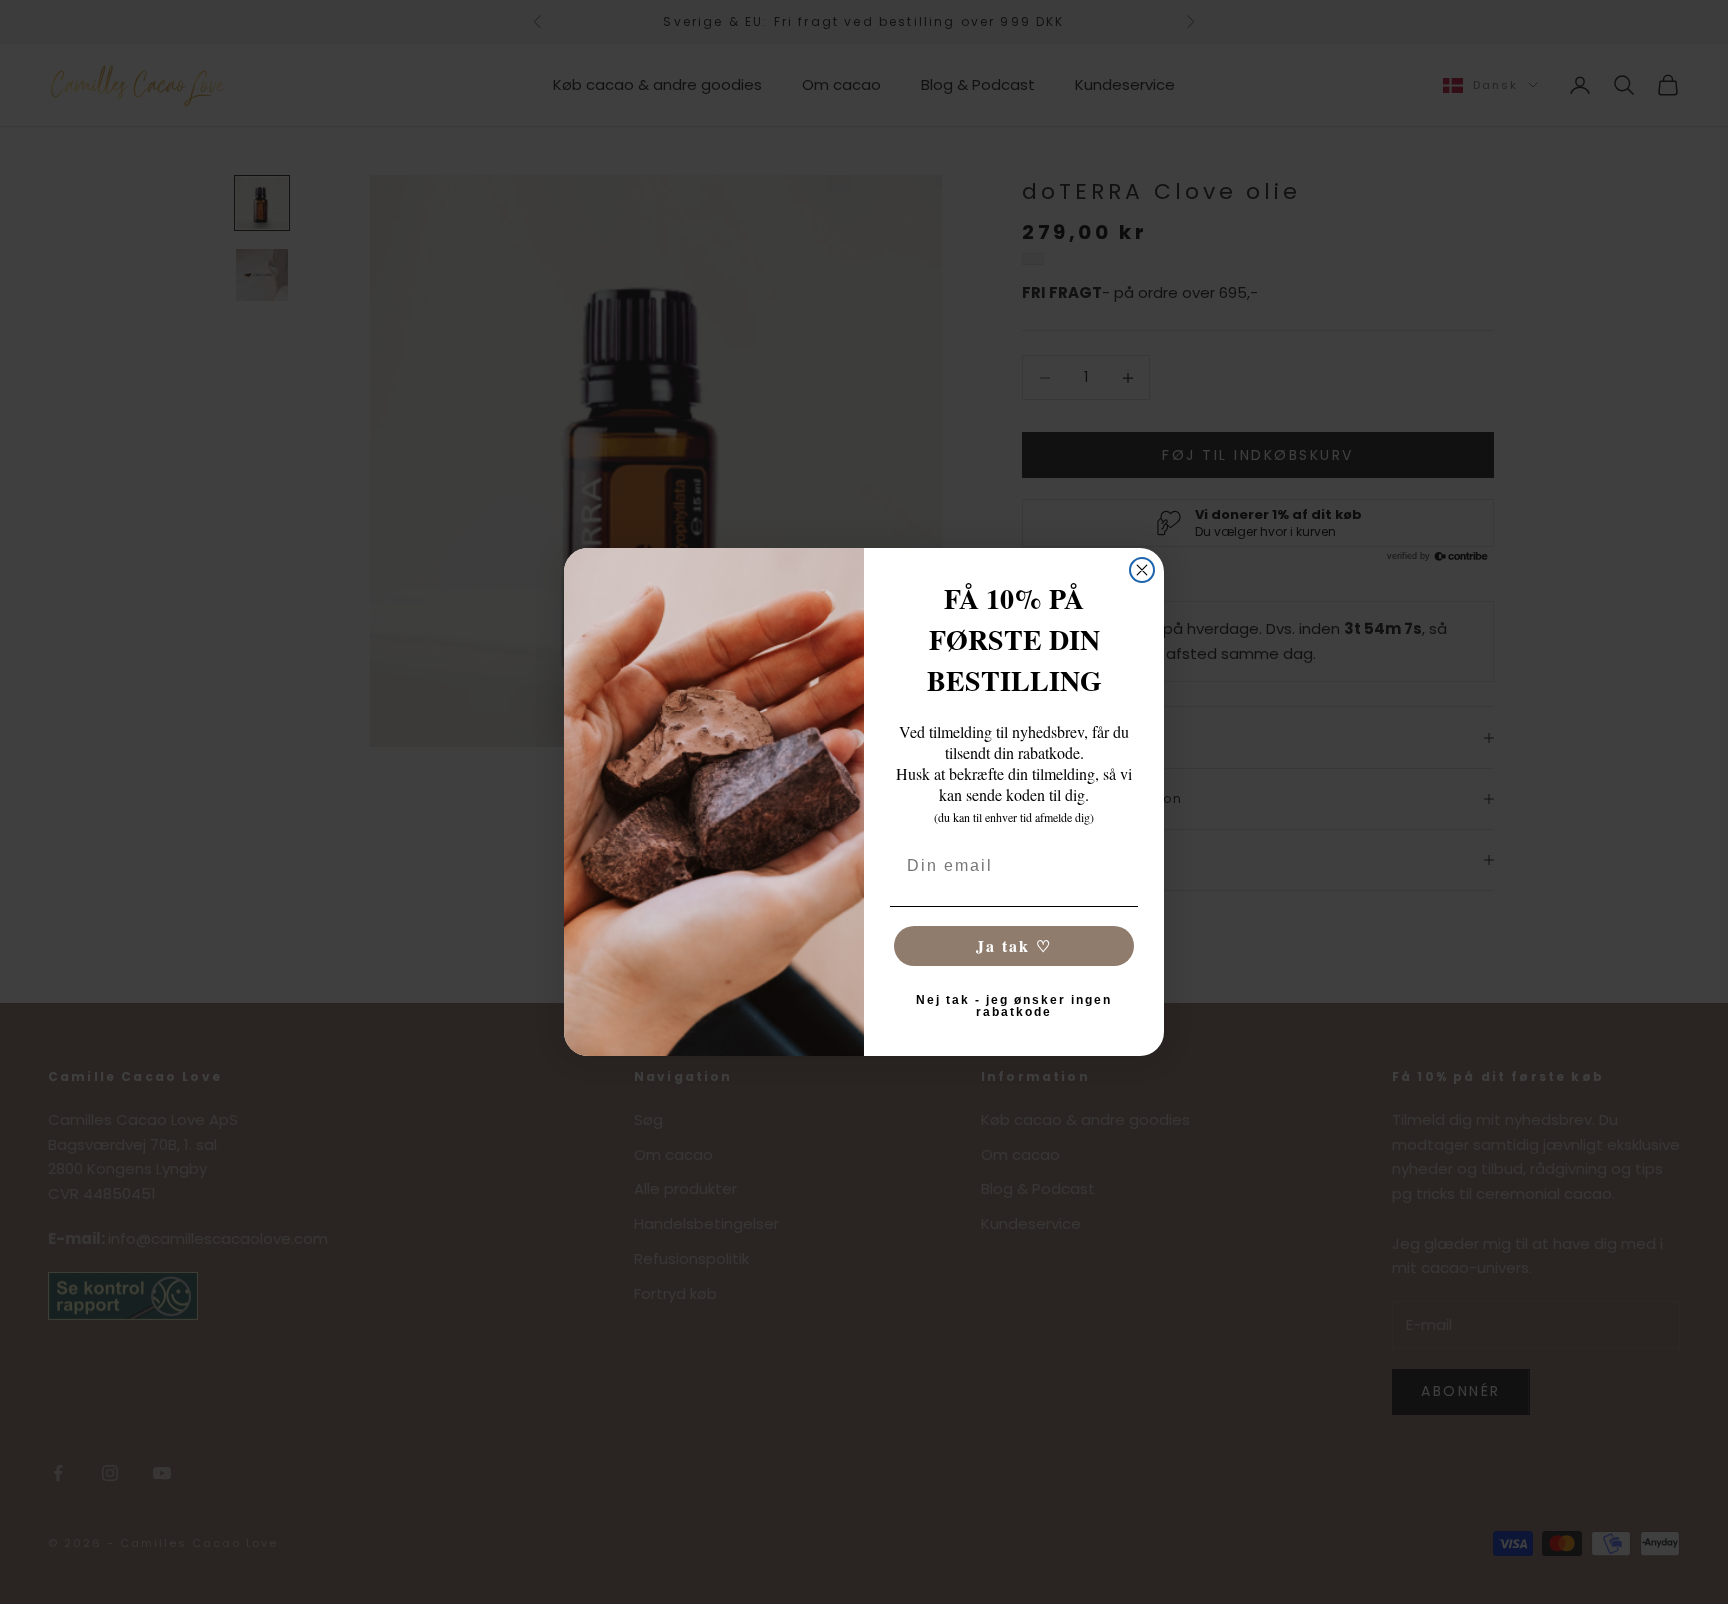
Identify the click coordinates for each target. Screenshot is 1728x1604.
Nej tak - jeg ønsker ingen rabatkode (1014, 1006)
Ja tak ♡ (1014, 945)
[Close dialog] (1142, 570)
